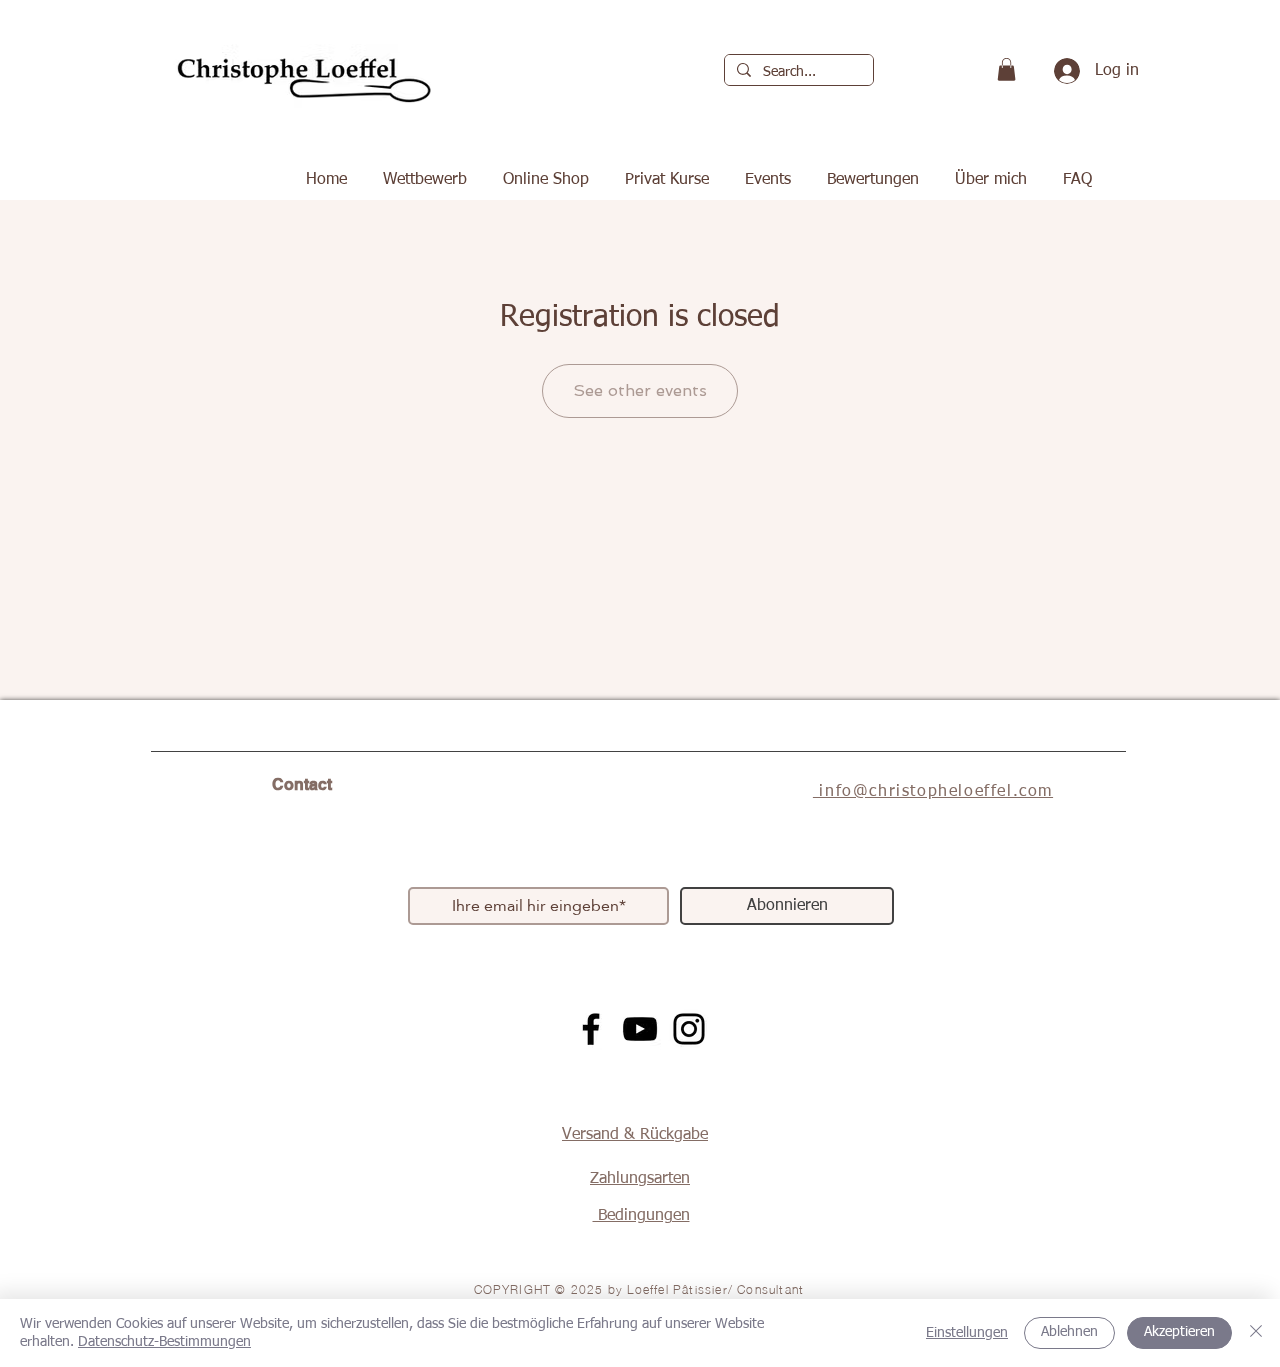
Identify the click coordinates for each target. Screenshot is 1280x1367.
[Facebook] (591, 1029)
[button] (1006, 69)
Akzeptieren (1179, 1332)
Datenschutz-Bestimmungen (164, 1342)
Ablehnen (1069, 1332)
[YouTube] (640, 1029)
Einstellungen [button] (967, 1333)
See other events (640, 390)
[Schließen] (1256, 1333)
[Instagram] (689, 1029)
